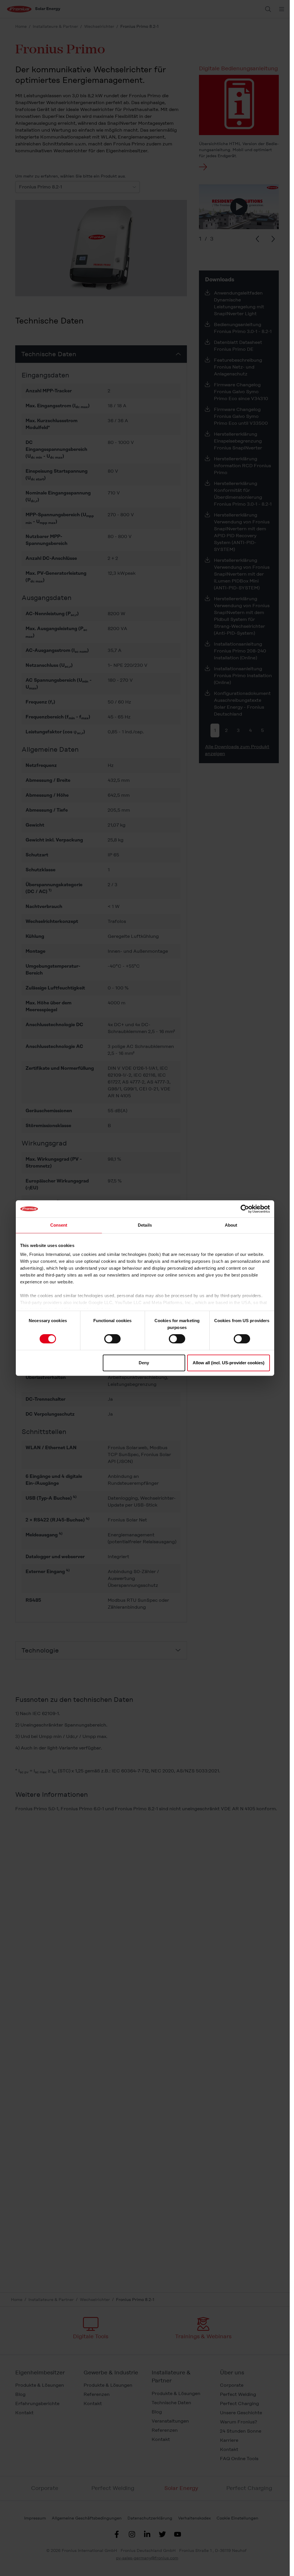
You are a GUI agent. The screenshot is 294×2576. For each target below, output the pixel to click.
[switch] (112, 1339)
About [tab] (231, 1225)
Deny (144, 1363)
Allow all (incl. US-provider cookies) (229, 1363)
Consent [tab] (59, 1225)
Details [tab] (145, 1225)
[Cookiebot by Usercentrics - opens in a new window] (245, 1209)
